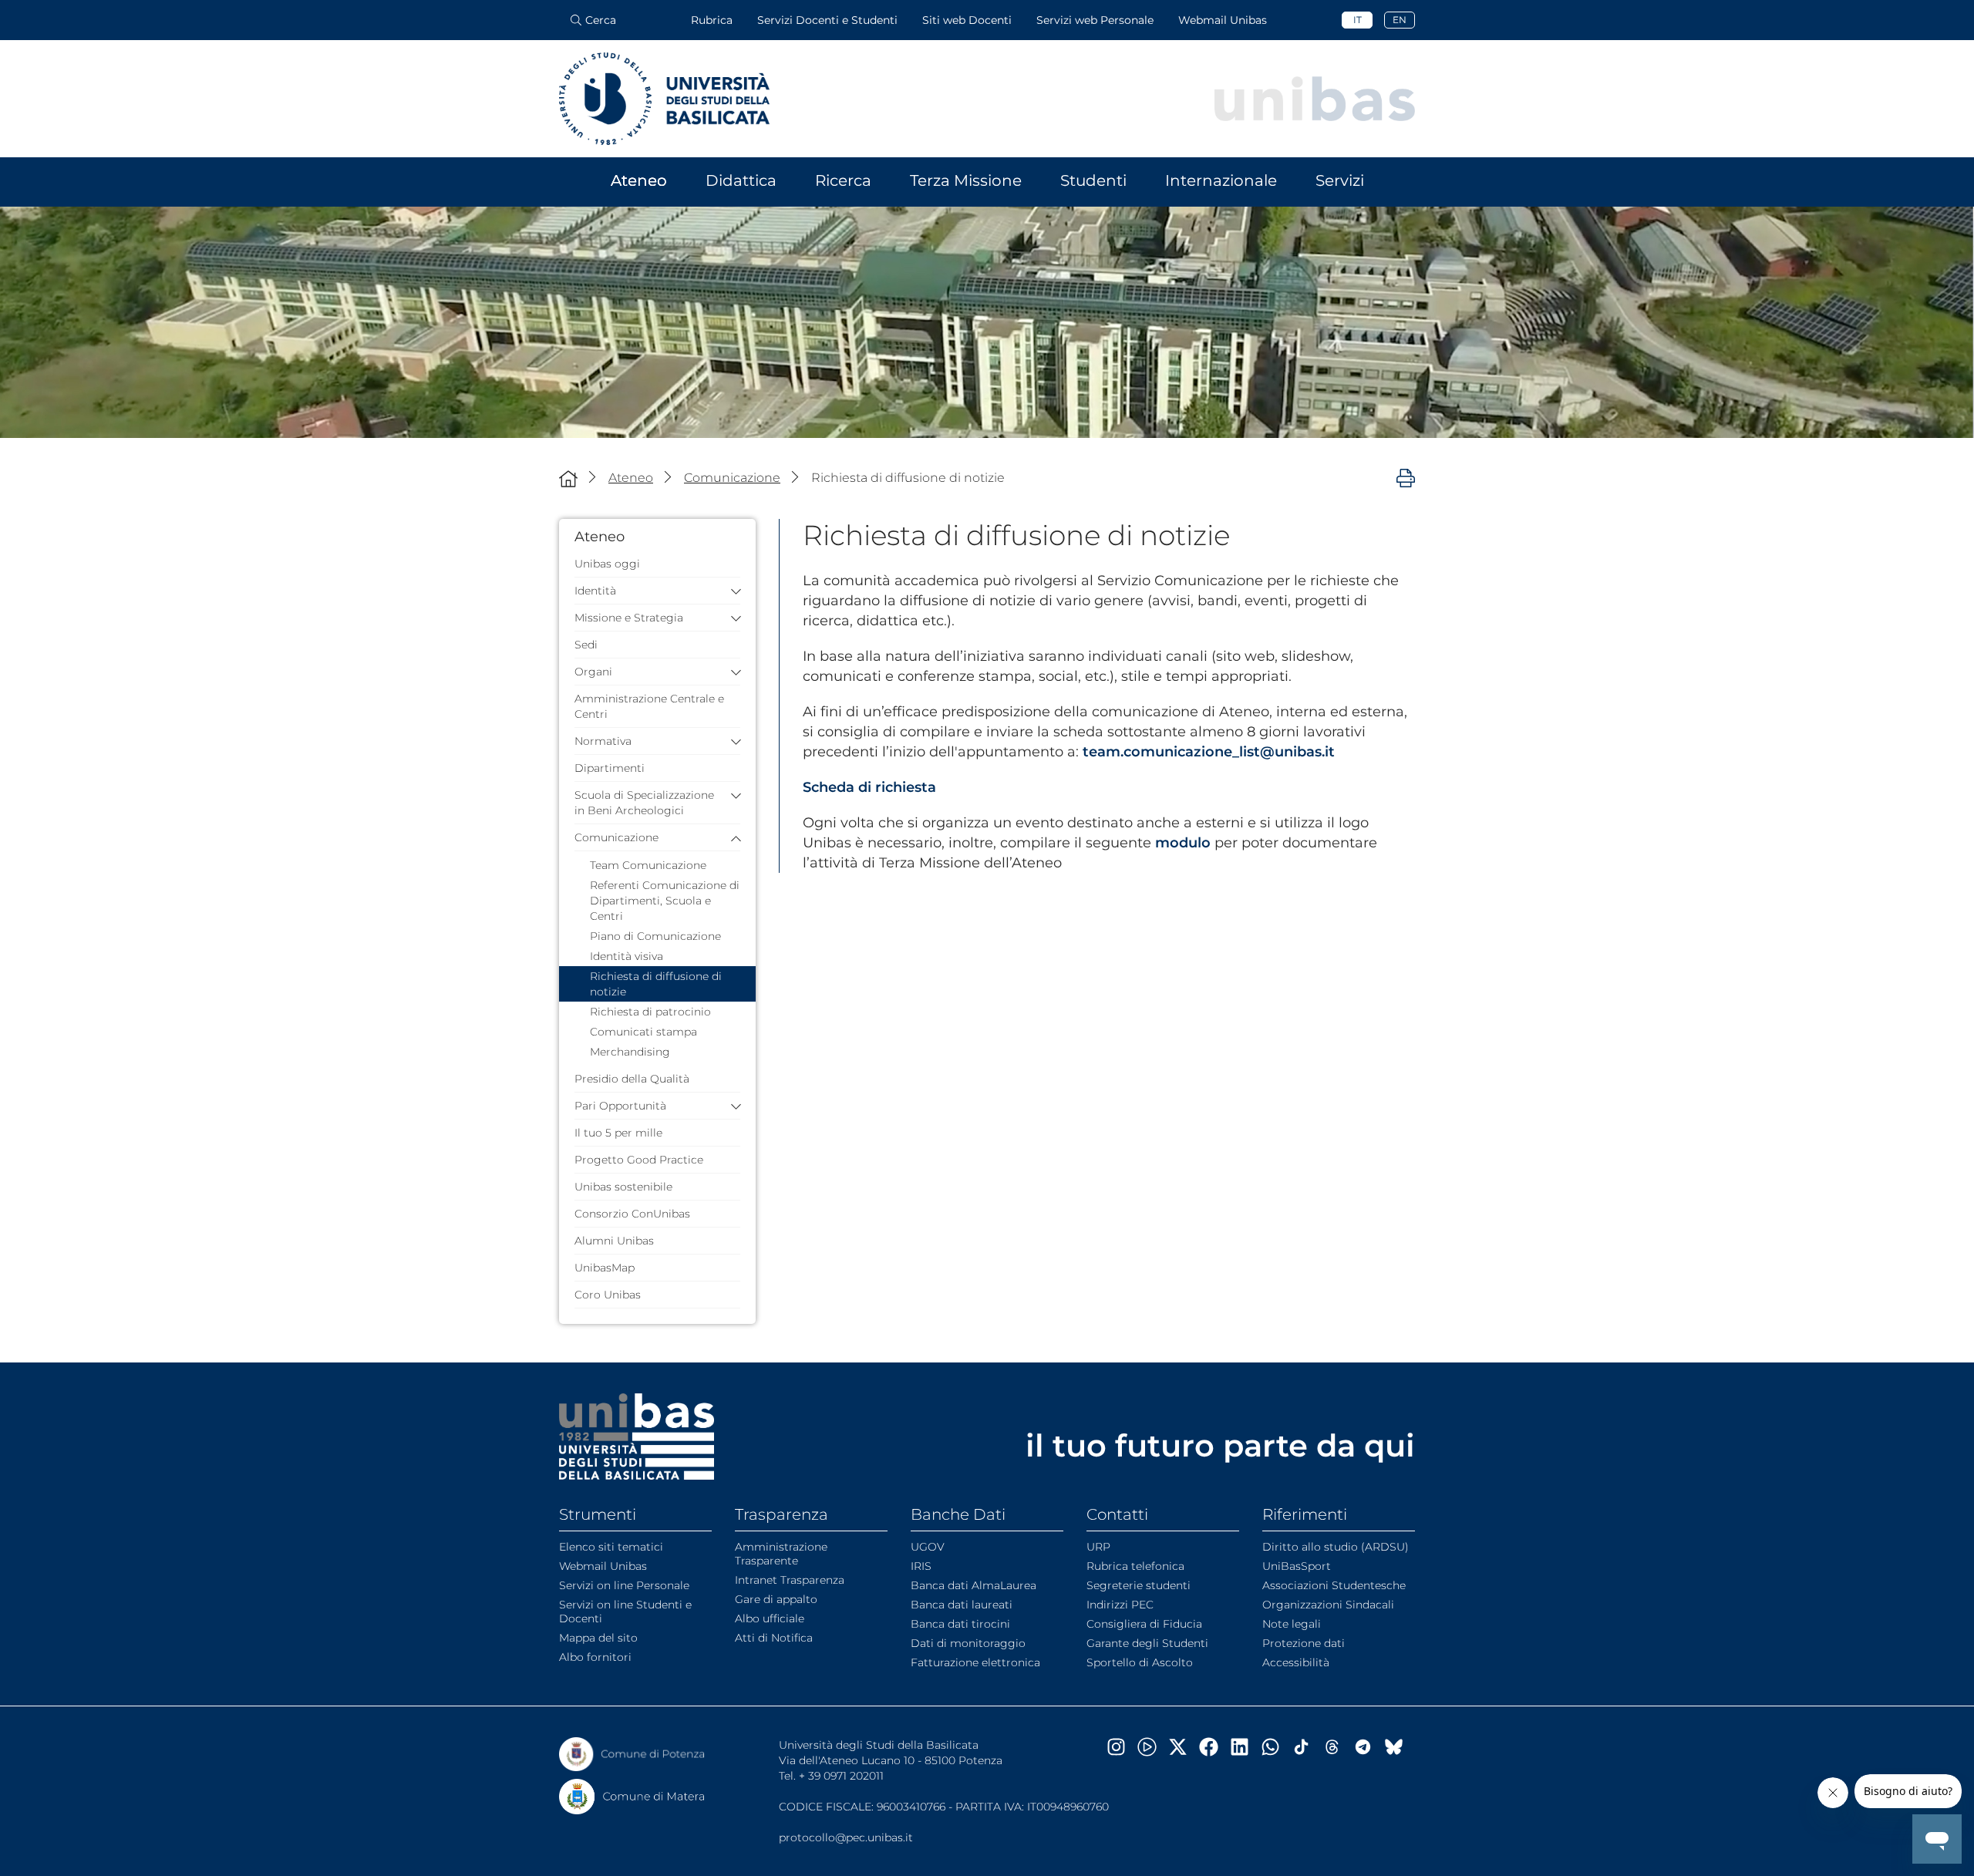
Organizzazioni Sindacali (1328, 1605)
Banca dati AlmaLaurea (974, 1585)
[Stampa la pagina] (1406, 477)
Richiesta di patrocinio (650, 1012)
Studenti (1093, 180)
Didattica (741, 180)
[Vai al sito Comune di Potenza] (632, 1754)
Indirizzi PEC (1120, 1605)
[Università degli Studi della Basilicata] (664, 99)
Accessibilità (1296, 1662)
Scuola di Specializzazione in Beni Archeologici (644, 803)
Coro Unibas (608, 1295)
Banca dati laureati (962, 1605)
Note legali (1292, 1624)
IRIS (921, 1566)
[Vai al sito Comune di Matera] (632, 1797)
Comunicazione (616, 837)
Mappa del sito (598, 1638)
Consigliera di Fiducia (1144, 1624)
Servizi (1340, 180)
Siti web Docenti (967, 20)
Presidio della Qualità (632, 1079)
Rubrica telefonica (1135, 1566)
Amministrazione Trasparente (781, 1554)
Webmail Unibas (1223, 20)
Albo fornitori (595, 1657)
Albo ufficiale (770, 1618)
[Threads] (1338, 1747)
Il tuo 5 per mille (618, 1133)
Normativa (603, 741)
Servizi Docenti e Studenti (827, 20)
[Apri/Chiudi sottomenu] (732, 591)
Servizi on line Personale (624, 1585)
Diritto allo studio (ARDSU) (1336, 1547)
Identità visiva (627, 956)
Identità (595, 591)
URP (1098, 1547)
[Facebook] (1214, 1747)
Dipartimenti (610, 768)
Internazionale (1221, 180)
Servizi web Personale (1095, 20)
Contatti (1117, 1514)
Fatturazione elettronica (975, 1662)
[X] (1184, 1747)
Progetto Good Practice (639, 1160)
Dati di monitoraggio (968, 1643)
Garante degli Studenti (1147, 1643)
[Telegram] (1369, 1747)
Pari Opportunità (620, 1106)
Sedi (586, 645)
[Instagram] (1122, 1747)
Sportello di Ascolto (1140, 1662)
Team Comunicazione (648, 865)
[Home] (568, 478)
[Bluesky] (1400, 1747)
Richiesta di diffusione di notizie (656, 984)
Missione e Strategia (629, 618)
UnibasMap (605, 1268)
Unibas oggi (607, 564)
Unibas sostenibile (623, 1187)
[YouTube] (1153, 1747)
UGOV (928, 1547)
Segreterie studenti (1139, 1585)
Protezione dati (1304, 1643)
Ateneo (639, 180)
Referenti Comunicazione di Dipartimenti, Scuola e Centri (665, 901)
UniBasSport (1297, 1566)
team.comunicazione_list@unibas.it (1209, 752)
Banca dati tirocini (960, 1624)
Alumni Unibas (614, 1241)
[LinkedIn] (1245, 1747)
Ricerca (843, 180)
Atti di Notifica (774, 1638)
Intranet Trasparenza (790, 1580)
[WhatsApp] (1276, 1747)
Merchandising (630, 1052)
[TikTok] (1307, 1747)
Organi (593, 672)
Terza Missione (966, 180)
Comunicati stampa (643, 1032)
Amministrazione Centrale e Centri (649, 706)
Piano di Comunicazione (655, 936)
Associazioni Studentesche (1334, 1585)
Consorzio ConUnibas (632, 1214)
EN (1400, 20)
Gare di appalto (776, 1599)
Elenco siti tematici (611, 1547)
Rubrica (712, 20)
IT (1358, 20)
